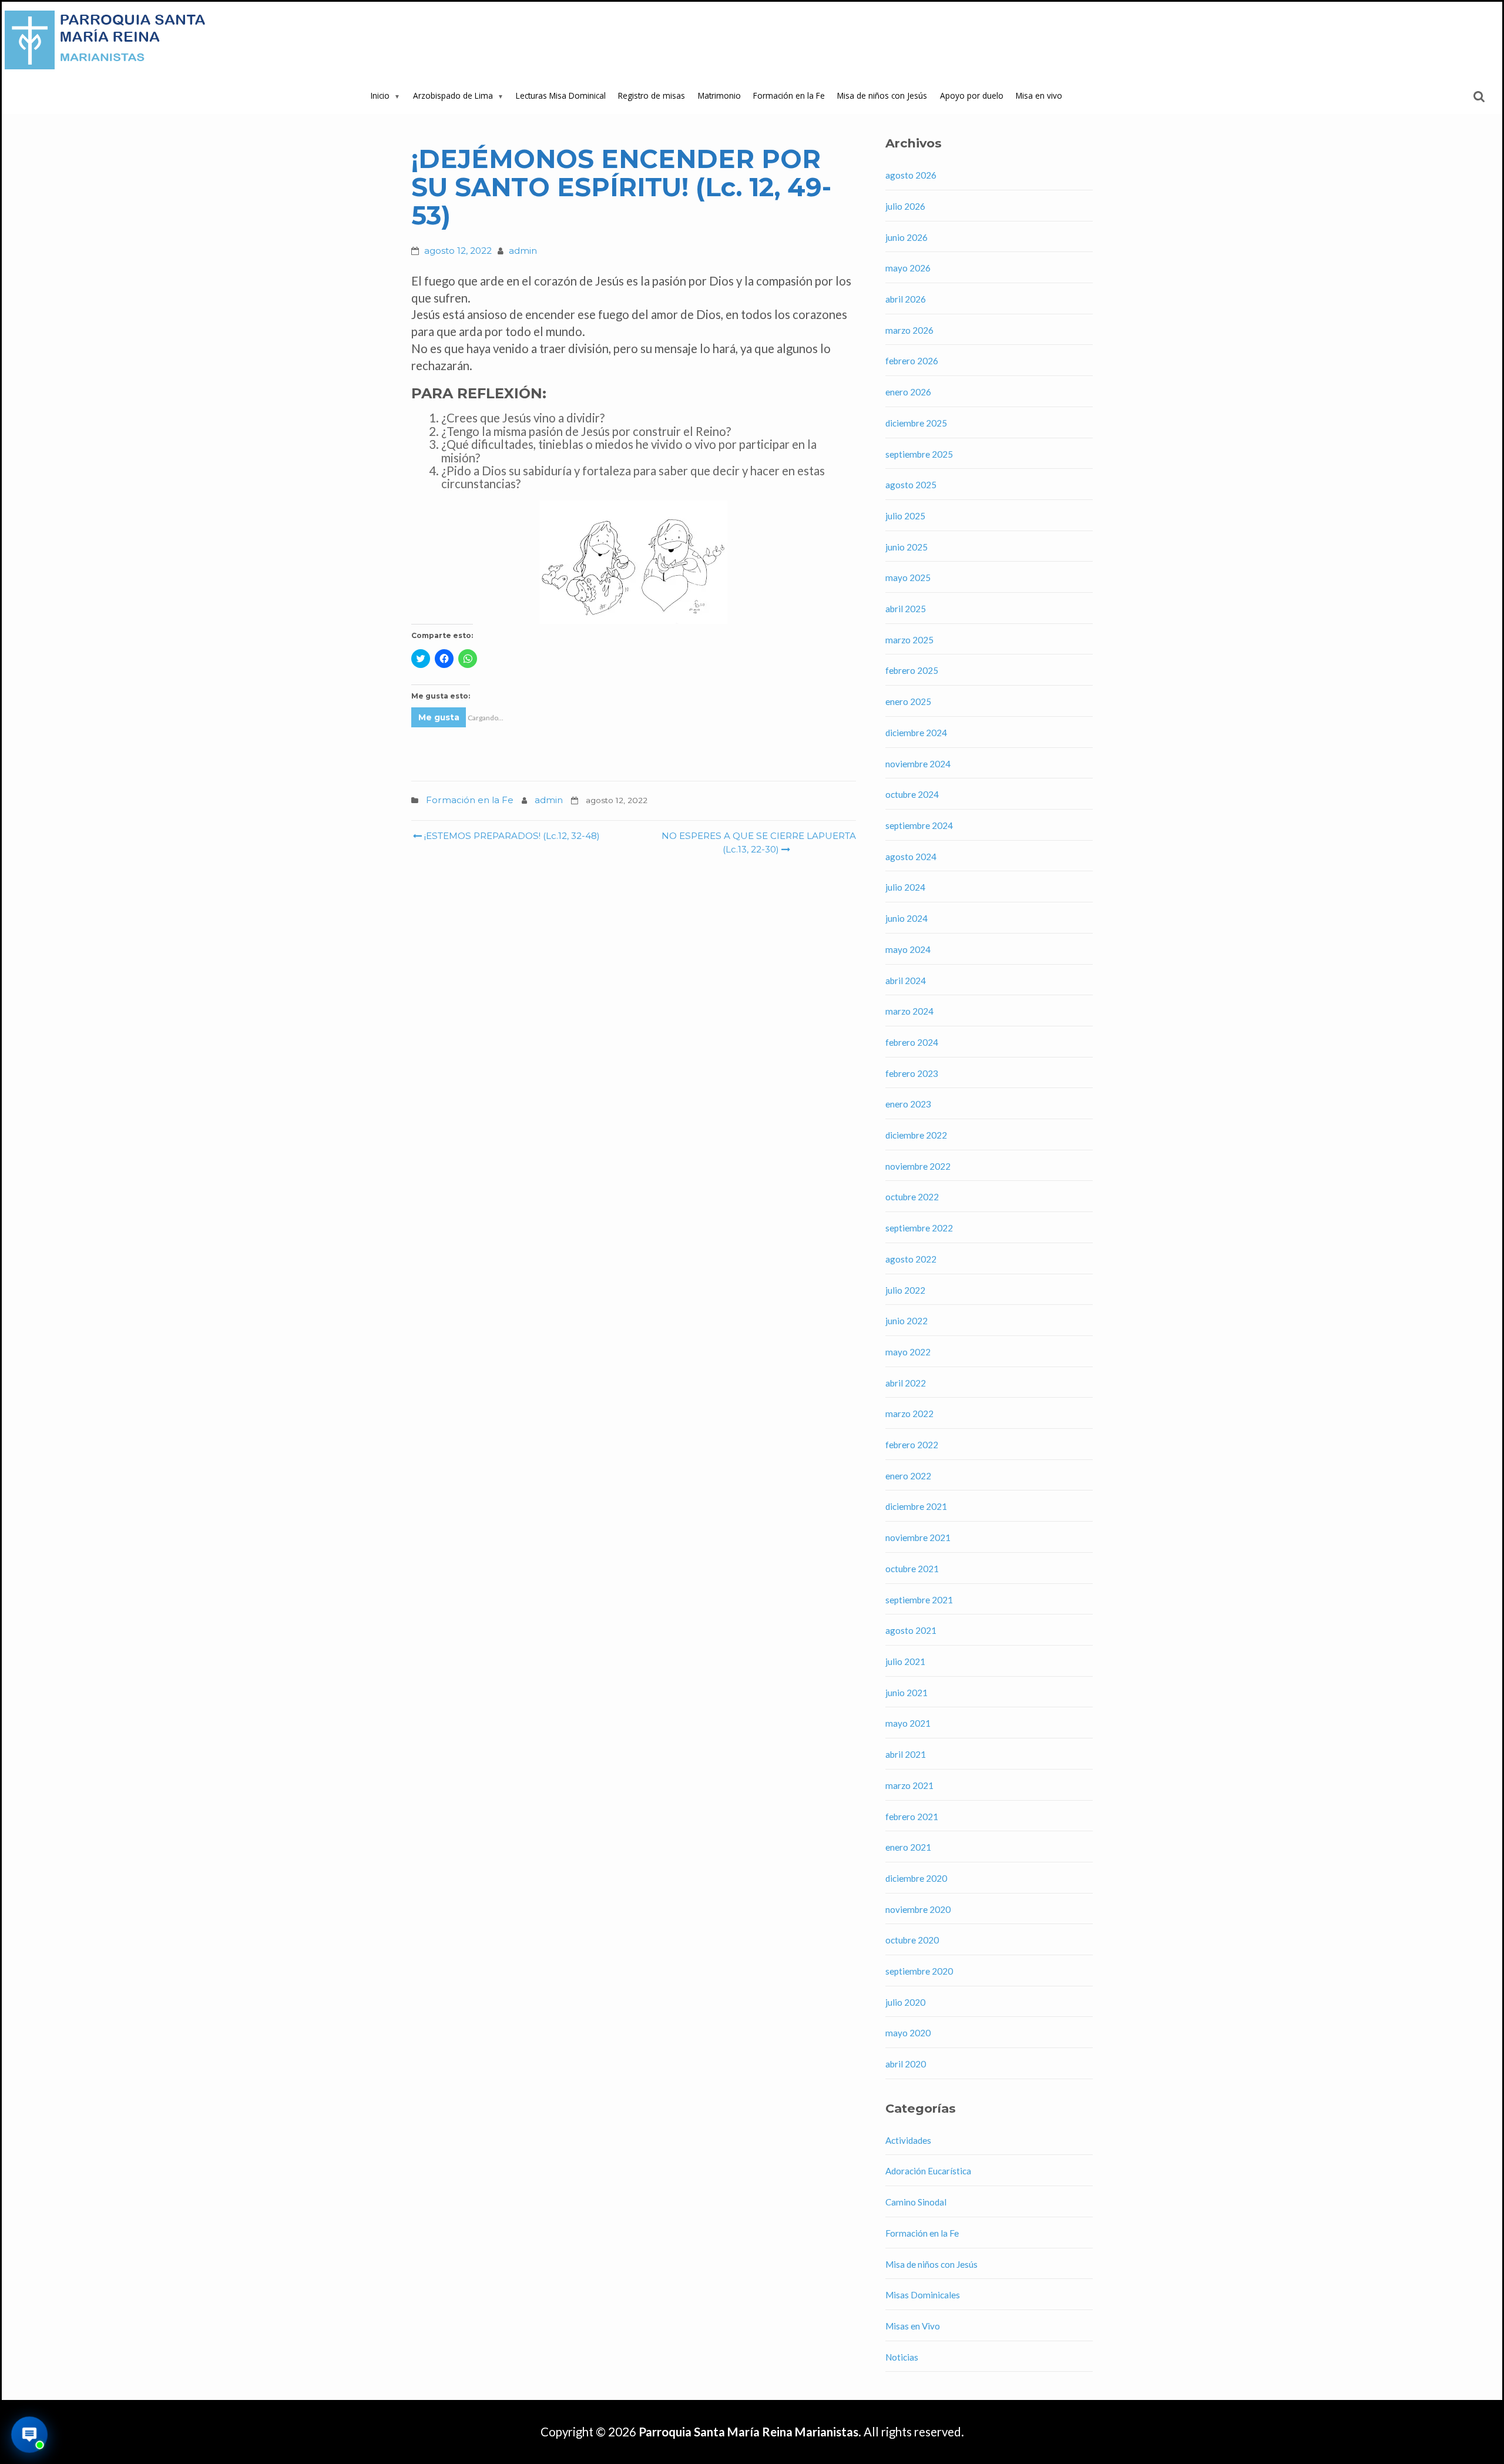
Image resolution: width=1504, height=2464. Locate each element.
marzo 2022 (909, 1414)
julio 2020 (905, 2002)
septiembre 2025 (919, 454)
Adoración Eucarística (928, 2171)
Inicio (380, 95)
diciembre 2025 (916, 423)
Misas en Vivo (913, 2326)
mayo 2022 (908, 1352)
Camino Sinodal (916, 2202)
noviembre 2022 (918, 1166)
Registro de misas (652, 95)
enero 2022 (908, 1476)
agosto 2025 (911, 485)
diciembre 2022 (916, 1135)
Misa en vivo (1039, 95)
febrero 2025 (912, 670)
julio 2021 (905, 1661)
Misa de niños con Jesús (882, 95)
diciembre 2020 (916, 1878)
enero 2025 (908, 701)
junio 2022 (907, 1321)
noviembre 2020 (918, 1909)
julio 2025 (905, 516)
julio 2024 (905, 887)
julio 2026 (905, 206)
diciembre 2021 (916, 1506)
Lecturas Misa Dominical (561, 95)
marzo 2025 (909, 640)
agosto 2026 (911, 175)
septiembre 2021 (919, 1600)
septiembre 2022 (919, 1228)
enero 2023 (908, 1104)
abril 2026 (906, 299)
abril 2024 (906, 981)
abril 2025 (906, 609)
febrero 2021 (912, 1817)
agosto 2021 (911, 1630)
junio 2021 (907, 1693)
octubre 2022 (912, 1197)
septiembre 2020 (919, 1971)
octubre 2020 (912, 1940)
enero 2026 (908, 392)
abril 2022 (906, 1383)
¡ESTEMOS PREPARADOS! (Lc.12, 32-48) (511, 836)
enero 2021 (908, 1847)
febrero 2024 (912, 1042)
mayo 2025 (908, 578)
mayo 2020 (908, 2033)
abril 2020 (906, 2064)
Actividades (908, 2140)
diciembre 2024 (916, 733)
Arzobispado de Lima (453, 95)
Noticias (902, 2357)
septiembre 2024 (919, 825)
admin (523, 251)
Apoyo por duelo (972, 95)
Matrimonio (719, 95)
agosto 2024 (911, 857)
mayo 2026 (908, 268)
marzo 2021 (909, 1785)
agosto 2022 (911, 1259)
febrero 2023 (912, 1073)
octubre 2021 (912, 1569)
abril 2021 (906, 1754)
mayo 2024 (908, 949)
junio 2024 (907, 918)
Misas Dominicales (923, 2295)
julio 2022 (905, 1290)
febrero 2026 (912, 361)
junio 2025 (907, 547)
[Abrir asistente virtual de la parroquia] (30, 2435)
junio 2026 (907, 237)
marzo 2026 (909, 330)
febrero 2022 (912, 1445)
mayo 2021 (908, 1723)
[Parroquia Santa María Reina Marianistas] (108, 40)
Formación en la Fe (789, 95)
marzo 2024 (909, 1011)
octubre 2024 (912, 794)
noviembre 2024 (918, 764)
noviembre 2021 (918, 1538)
